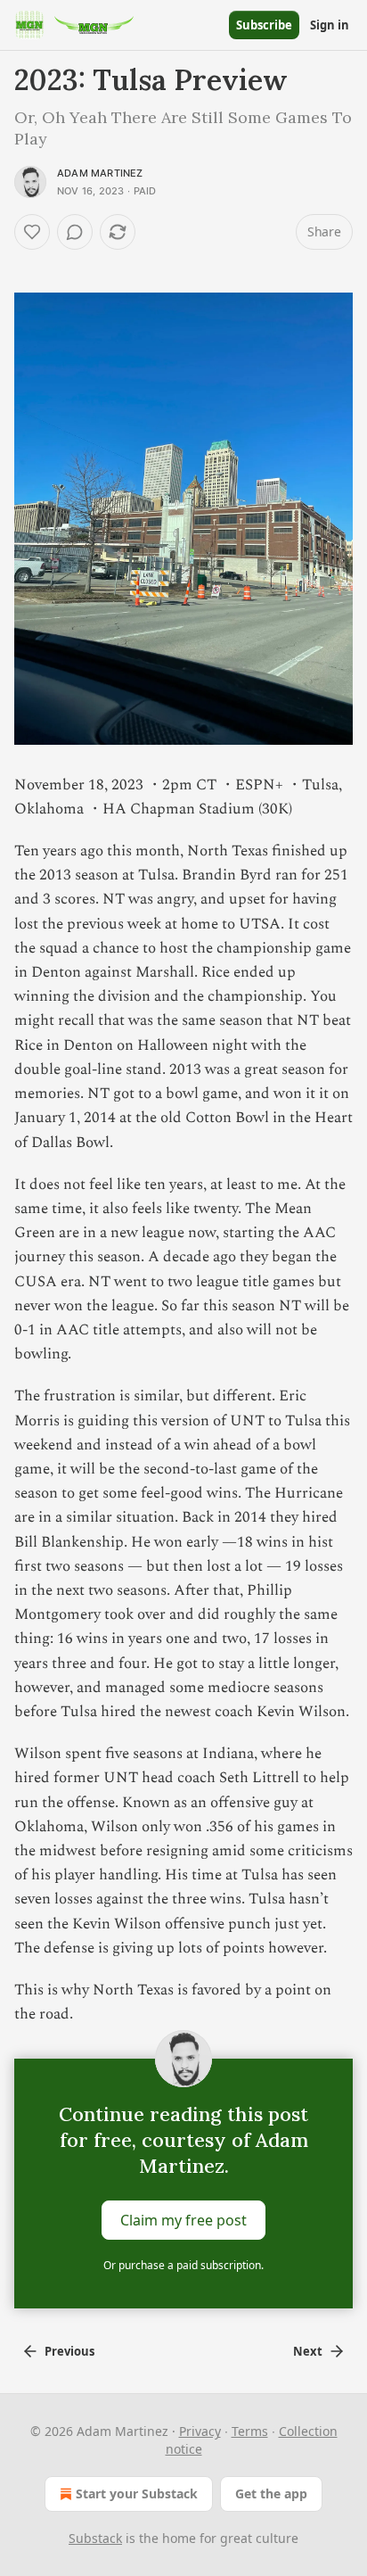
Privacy (200, 2431)
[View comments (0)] (75, 232)
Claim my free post (183, 2220)
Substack (95, 2538)
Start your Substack (137, 2493)
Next (308, 2351)
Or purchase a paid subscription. (183, 2265)
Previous (69, 2351)
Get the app (271, 2493)
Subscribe (264, 25)
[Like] (32, 232)
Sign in (330, 25)
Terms (250, 2431)
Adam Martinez (100, 173)
